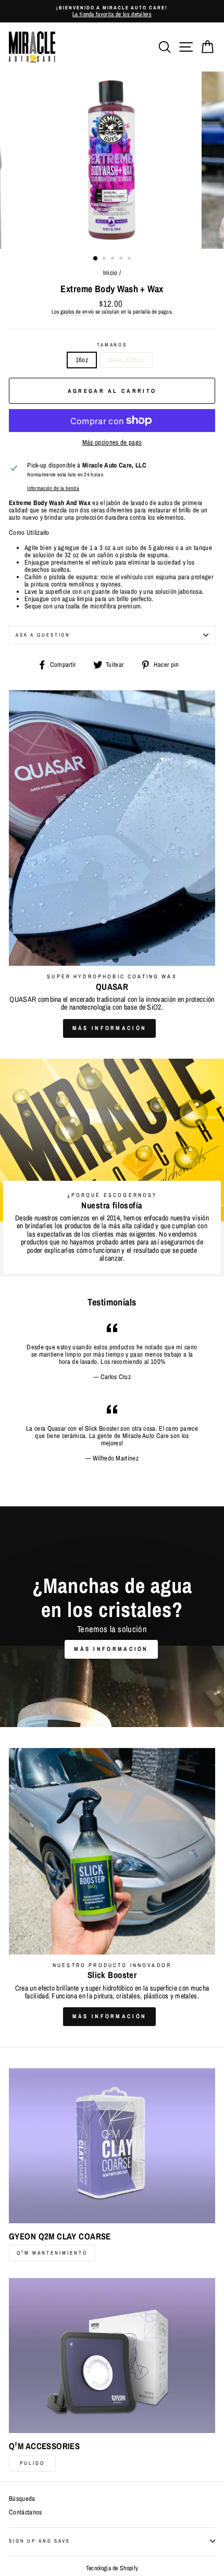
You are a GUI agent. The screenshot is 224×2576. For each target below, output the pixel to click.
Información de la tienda (53, 488)
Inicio (110, 273)
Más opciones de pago (112, 442)
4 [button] (122, 259)
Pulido (32, 2463)
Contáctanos (26, 2512)
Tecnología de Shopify (112, 2568)
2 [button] (105, 259)
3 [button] (114, 259)
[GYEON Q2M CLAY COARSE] (112, 2146)
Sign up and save (40, 2541)
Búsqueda (22, 2499)
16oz (82, 360)
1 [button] (96, 259)
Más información (110, 1028)
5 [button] (130, 259)
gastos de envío (77, 312)
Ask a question (43, 635)
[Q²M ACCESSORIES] (112, 2356)
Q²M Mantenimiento (52, 2253)
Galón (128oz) (126, 360)
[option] (112, 11)
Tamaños (112, 345)
